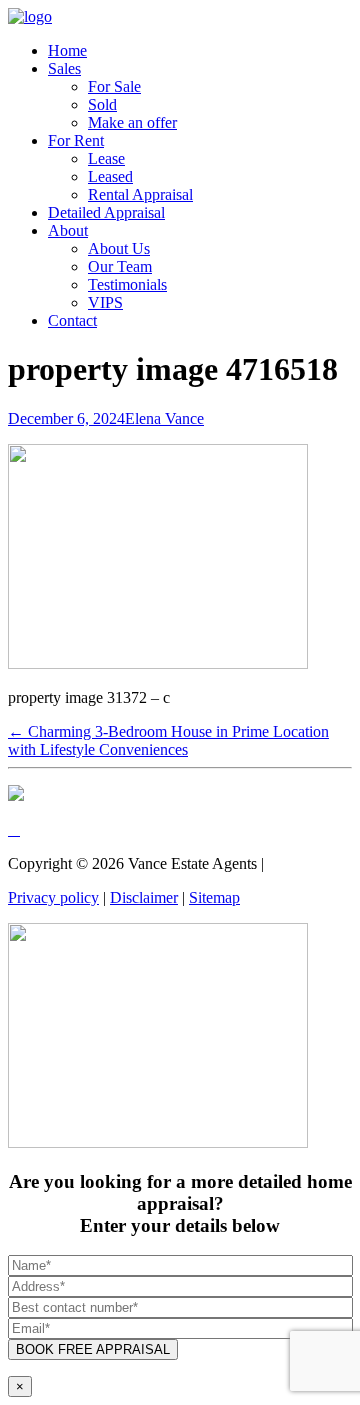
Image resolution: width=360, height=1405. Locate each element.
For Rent (76, 140)
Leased (110, 176)
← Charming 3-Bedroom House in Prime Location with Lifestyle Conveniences (168, 740)
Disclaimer (144, 897)
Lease (106, 158)
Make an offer (132, 122)
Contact (72, 320)
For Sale (114, 86)
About (68, 230)
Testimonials (127, 284)
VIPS (105, 302)
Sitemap (214, 897)
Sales (64, 68)
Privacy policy (53, 897)
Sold (102, 104)
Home (67, 50)
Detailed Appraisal (106, 212)
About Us (119, 248)
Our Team (120, 266)
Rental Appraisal (140, 194)
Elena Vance (164, 418)
